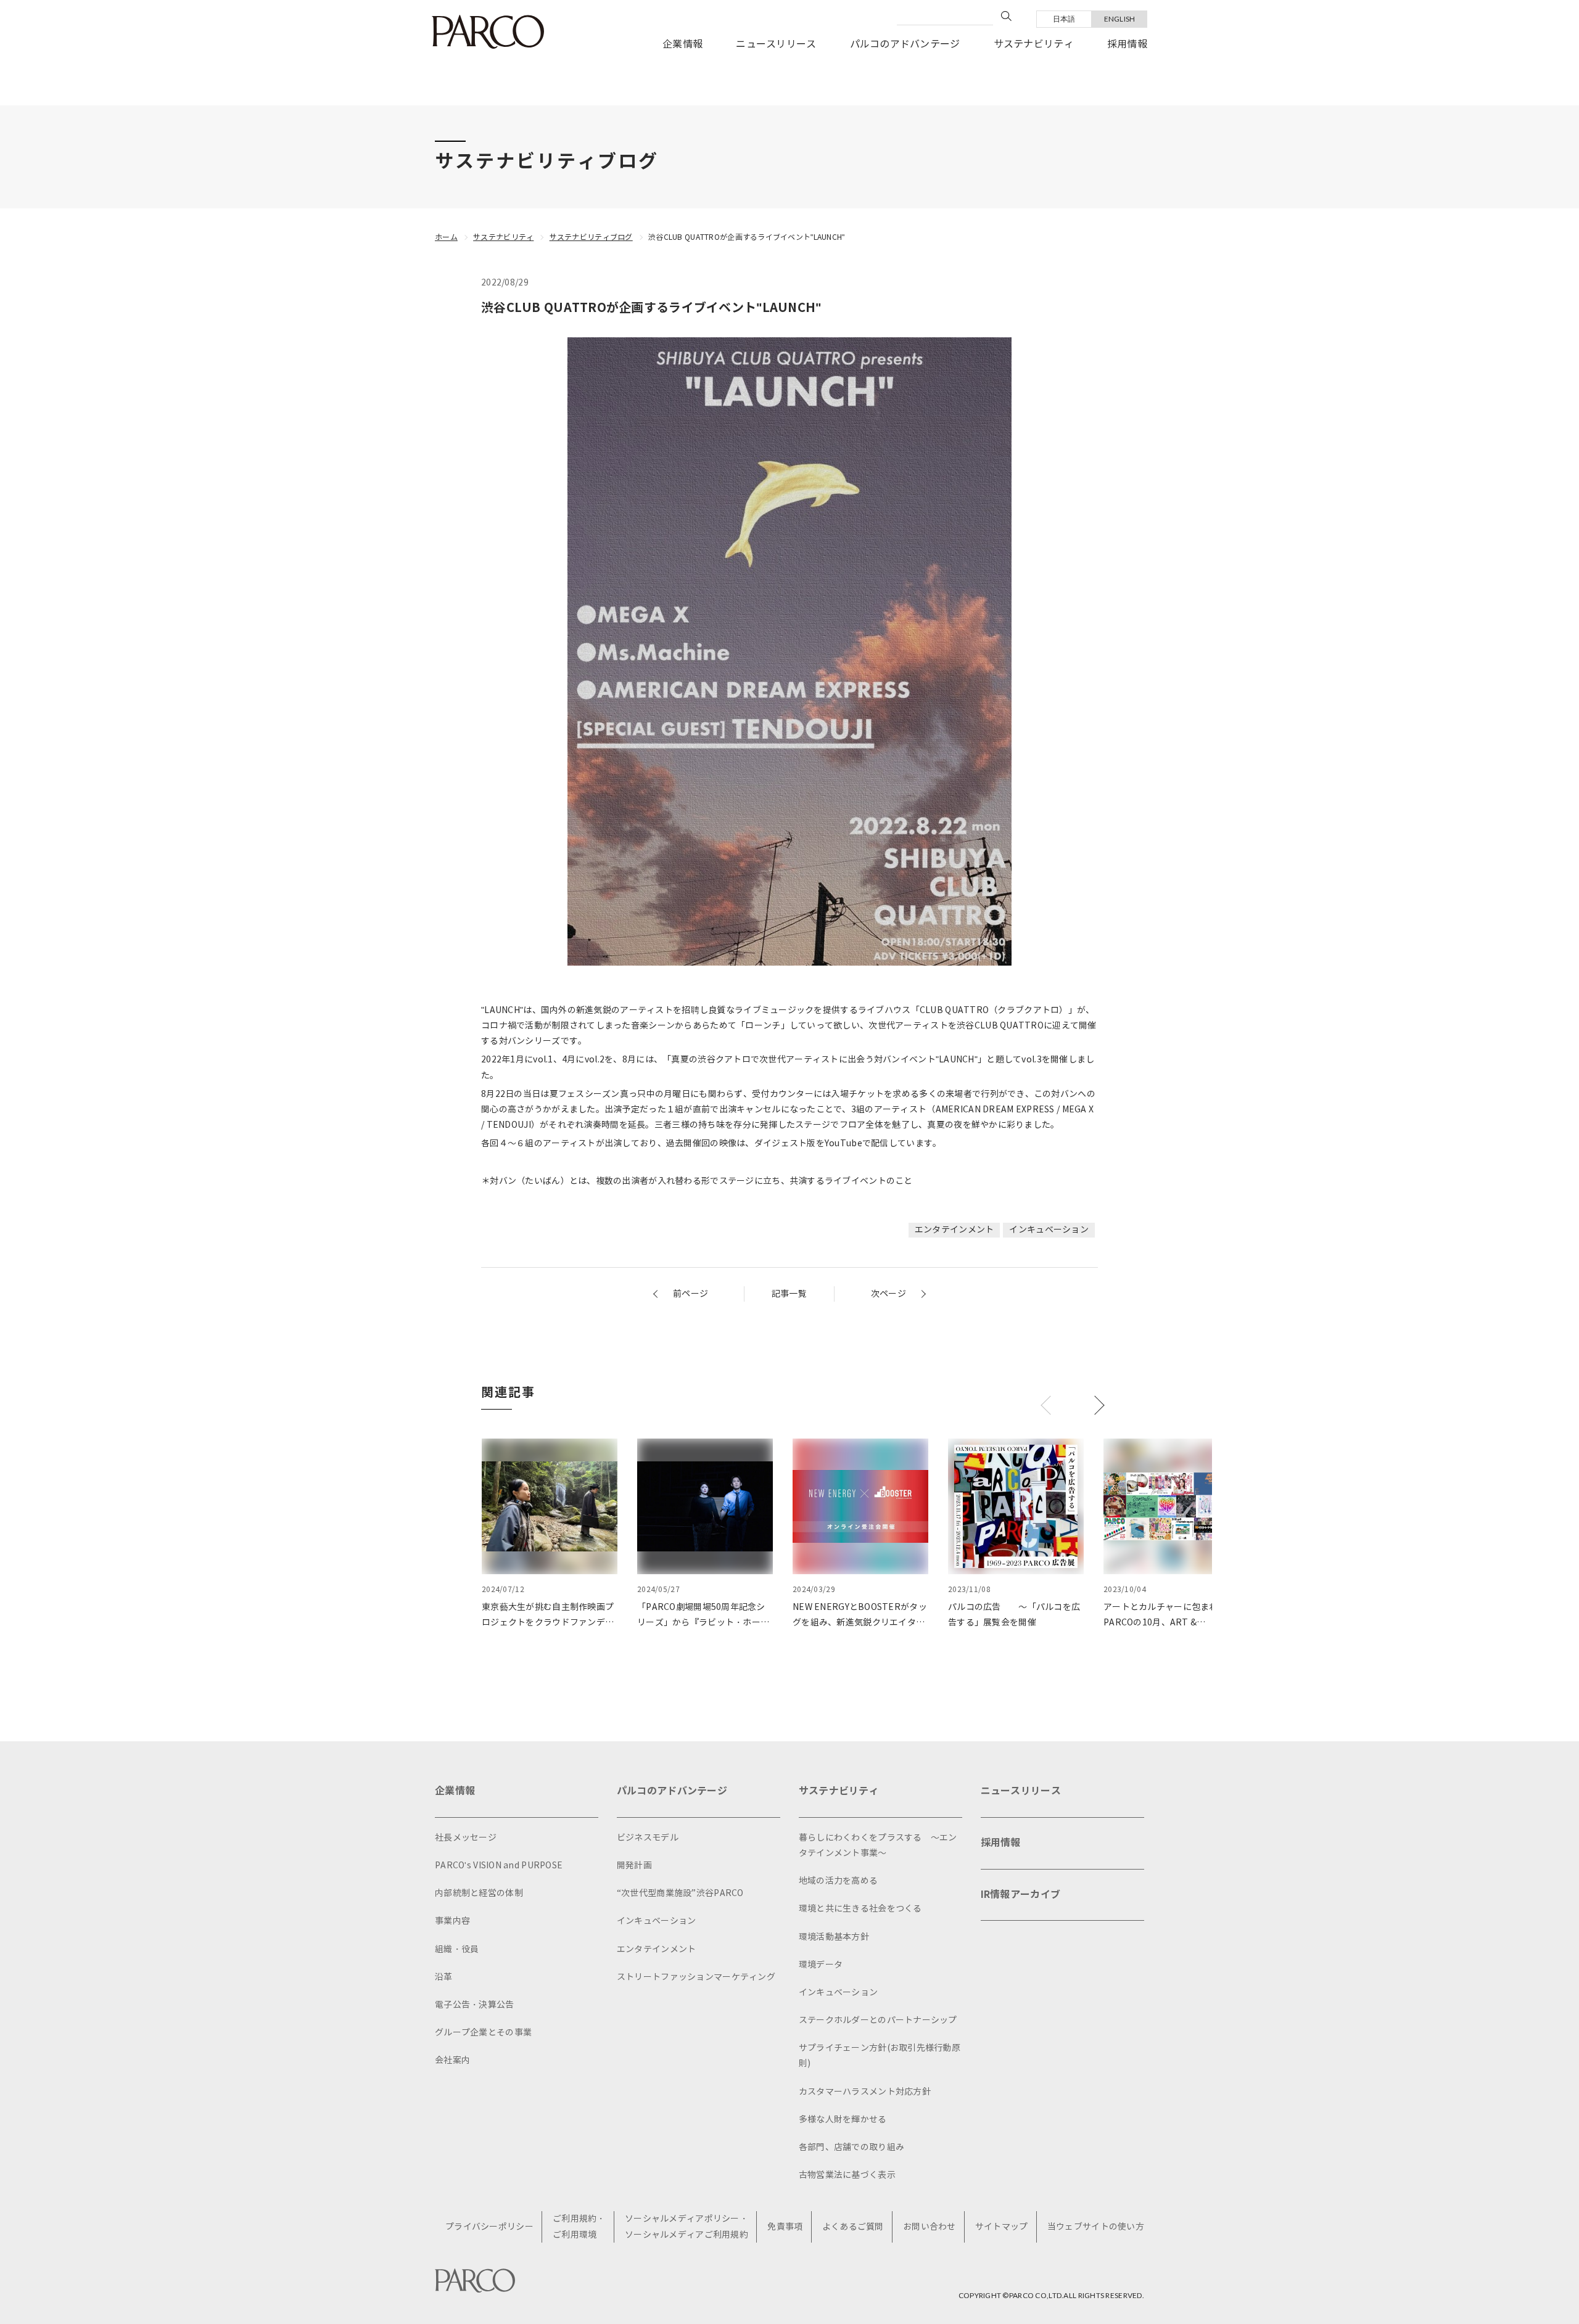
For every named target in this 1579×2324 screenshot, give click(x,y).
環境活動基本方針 (834, 1937)
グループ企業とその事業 (483, 2033)
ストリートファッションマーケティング (696, 1977)
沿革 (444, 1977)
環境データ (821, 1965)
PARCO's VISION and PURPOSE (499, 1866)
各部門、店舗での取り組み (851, 2147)
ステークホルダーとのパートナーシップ (878, 2020)
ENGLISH (1120, 19)
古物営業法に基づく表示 (847, 2175)
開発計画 (634, 1866)
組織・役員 (457, 1949)
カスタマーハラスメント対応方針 (865, 2092)
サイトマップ (1002, 2227)
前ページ (691, 1294)
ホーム (446, 237)
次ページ (888, 1294)
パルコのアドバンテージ (905, 44)
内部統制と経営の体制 (479, 1893)
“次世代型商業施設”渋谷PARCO (680, 1893)
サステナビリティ (1034, 44)
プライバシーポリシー (489, 2227)
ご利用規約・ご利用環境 (579, 2227)
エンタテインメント (954, 1230)
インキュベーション (1049, 1230)
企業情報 (682, 44)
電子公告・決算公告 (475, 2005)
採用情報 (1127, 44)
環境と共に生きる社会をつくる (860, 1909)
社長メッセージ (466, 1838)
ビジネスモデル (648, 1838)
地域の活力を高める (839, 1881)
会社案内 (452, 2060)
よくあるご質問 (853, 2227)
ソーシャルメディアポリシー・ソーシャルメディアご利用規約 (686, 2227)
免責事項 (785, 2227)
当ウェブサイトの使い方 (1096, 2227)
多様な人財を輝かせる (843, 2120)
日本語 (1064, 19)
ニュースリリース (776, 44)
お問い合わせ (930, 2227)
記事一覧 (789, 1294)
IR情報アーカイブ (1021, 1895)
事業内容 (452, 1921)
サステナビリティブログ (591, 237)
